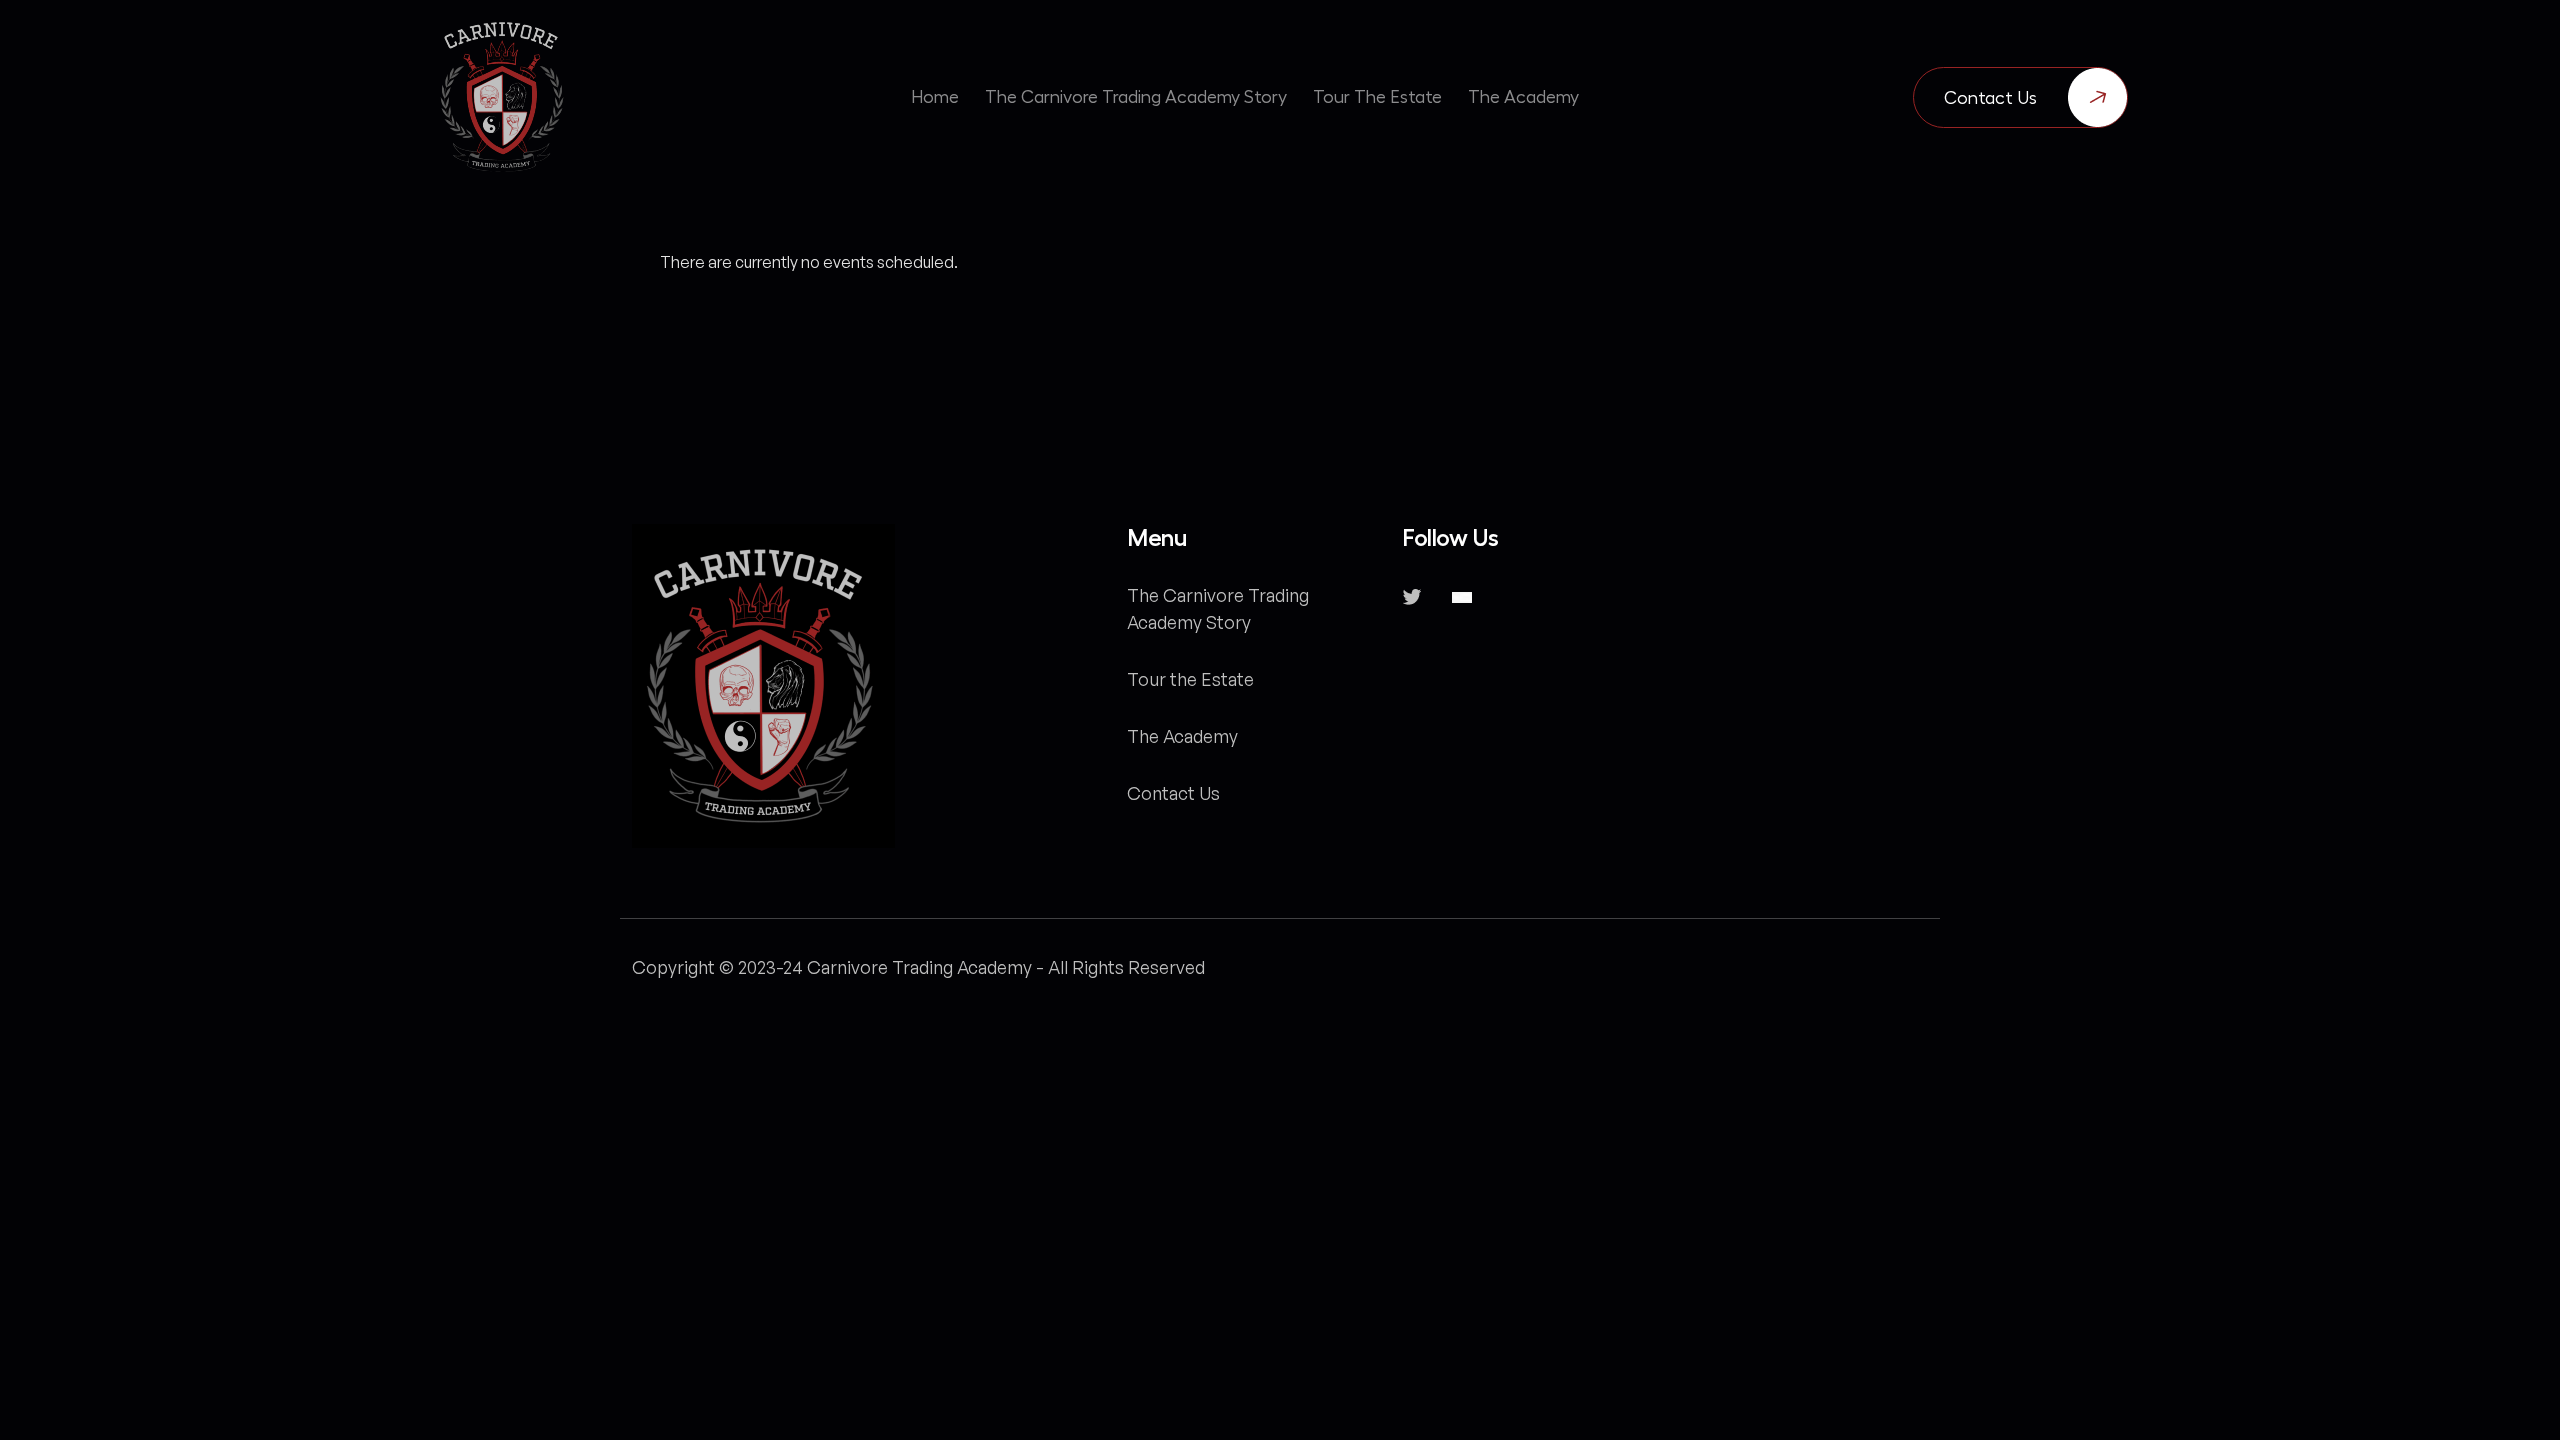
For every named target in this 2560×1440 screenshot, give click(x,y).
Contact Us (1990, 98)
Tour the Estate (1190, 679)
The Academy (1182, 736)
